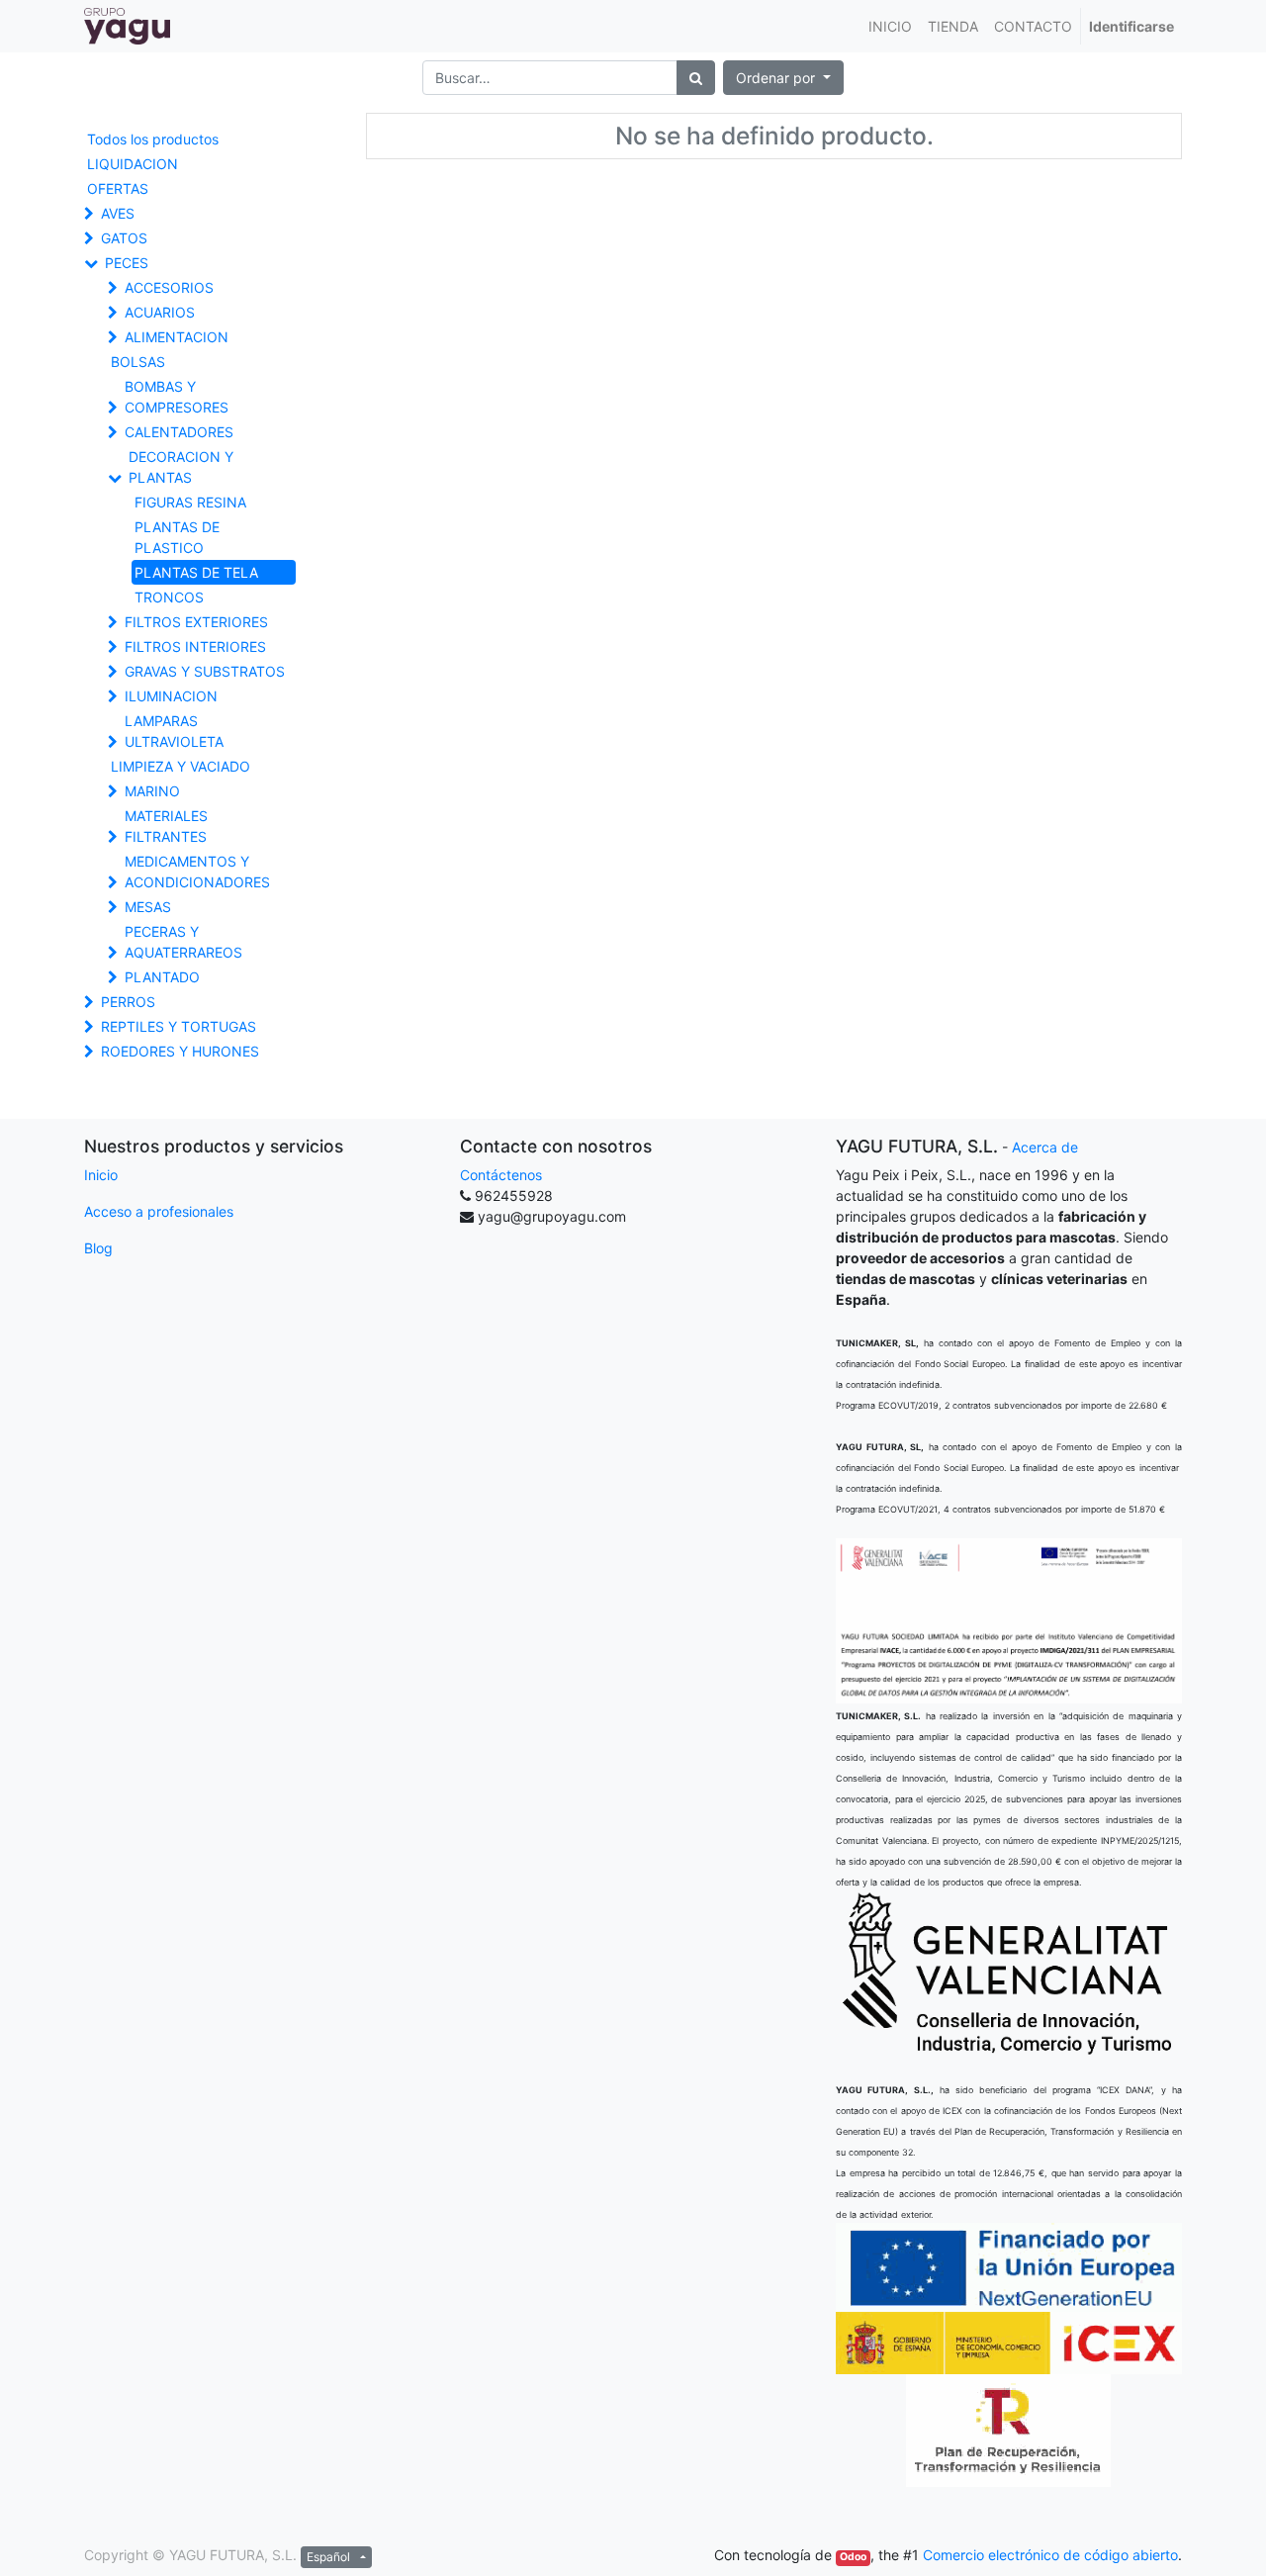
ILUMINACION (171, 696)
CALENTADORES (179, 432)
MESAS (148, 907)
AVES (118, 213)
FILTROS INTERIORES (195, 646)
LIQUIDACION (133, 164)
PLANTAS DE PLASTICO (177, 537)
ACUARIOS (160, 312)
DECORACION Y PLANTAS (181, 467)
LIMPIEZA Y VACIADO (181, 766)
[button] (783, 78)
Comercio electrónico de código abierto (1050, 2555)
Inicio (101, 1175)
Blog (98, 1248)
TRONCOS (169, 597)
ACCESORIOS (169, 287)
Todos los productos (153, 139)
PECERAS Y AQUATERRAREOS (183, 942)
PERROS (128, 1002)
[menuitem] (890, 26)
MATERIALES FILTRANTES (166, 826)
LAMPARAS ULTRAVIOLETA (174, 731)
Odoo (853, 2557)
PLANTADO (162, 977)
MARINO (152, 791)
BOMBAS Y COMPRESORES (177, 397)
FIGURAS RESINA (190, 502)
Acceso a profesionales (159, 1211)
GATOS (124, 238)
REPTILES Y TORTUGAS (179, 1026)
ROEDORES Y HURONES (180, 1051)
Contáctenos (501, 1175)
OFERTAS (118, 188)
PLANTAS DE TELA (196, 572)
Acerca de (1045, 1147)
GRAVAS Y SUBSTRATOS (205, 671)
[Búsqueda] (696, 78)
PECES (127, 263)
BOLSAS (138, 362)
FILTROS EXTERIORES (196, 622)
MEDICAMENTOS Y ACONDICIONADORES (197, 872)
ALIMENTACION (177, 337)
